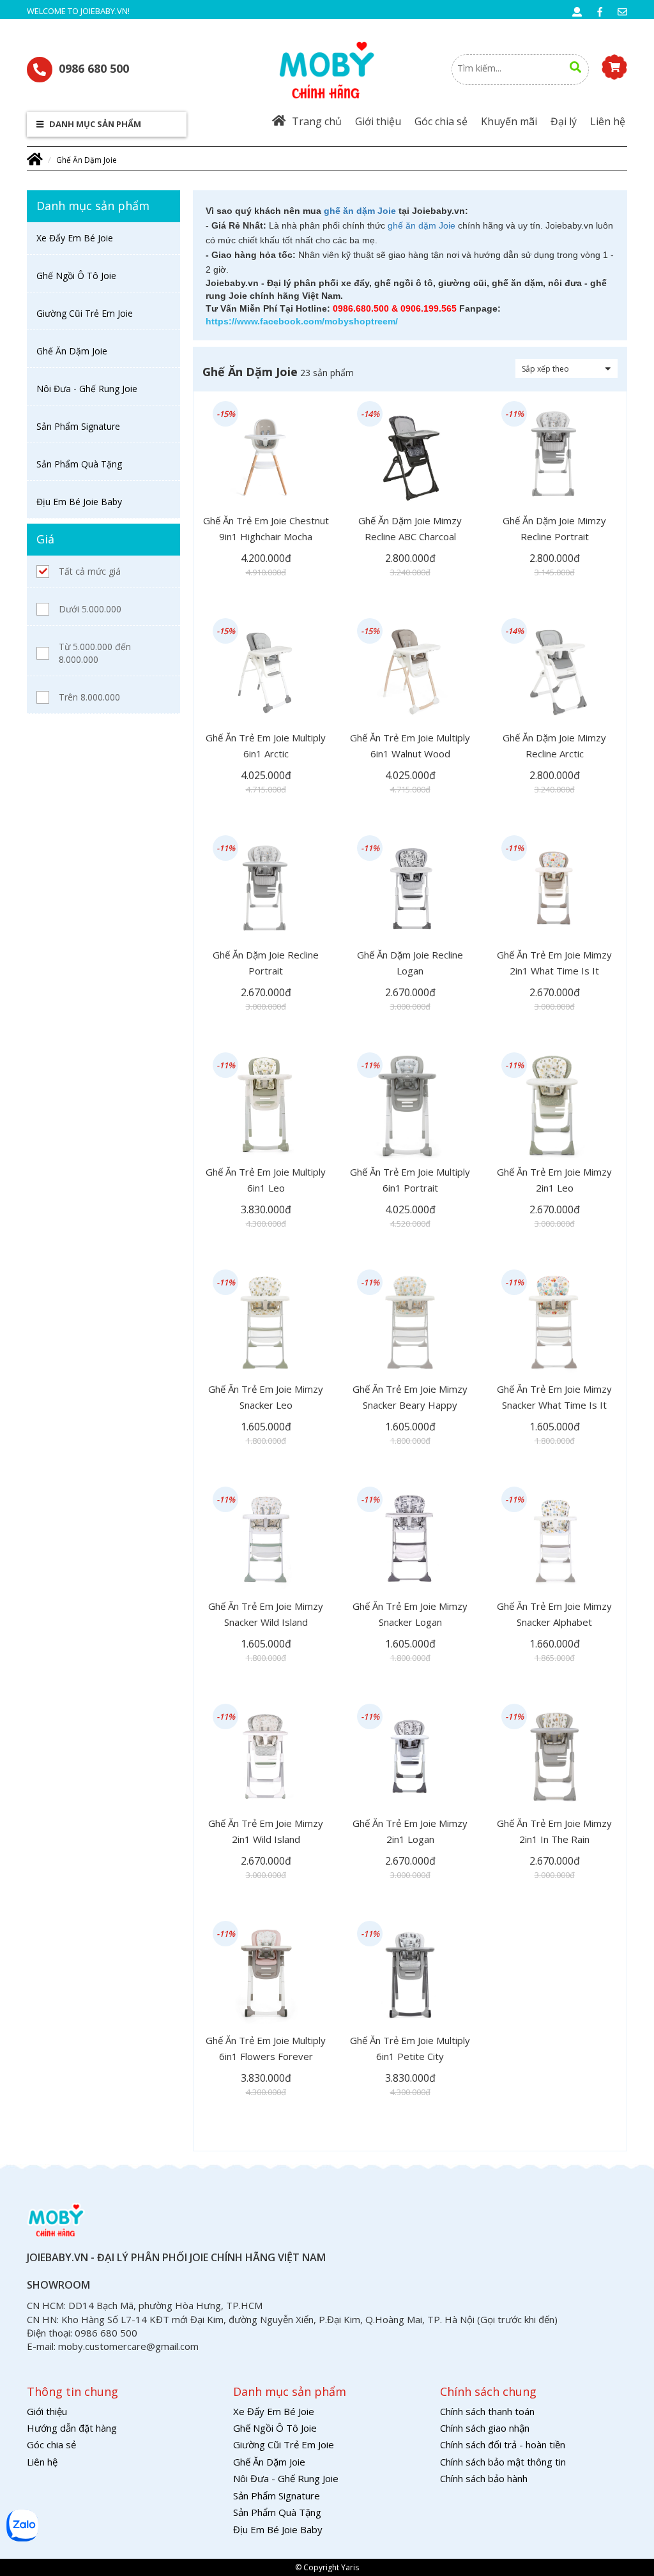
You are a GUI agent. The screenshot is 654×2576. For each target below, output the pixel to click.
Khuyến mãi (509, 121)
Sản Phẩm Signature (78, 426)
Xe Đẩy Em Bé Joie (75, 238)
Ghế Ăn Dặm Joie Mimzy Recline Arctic (554, 746)
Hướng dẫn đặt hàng (72, 2428)
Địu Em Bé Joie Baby (79, 502)
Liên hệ (608, 121)
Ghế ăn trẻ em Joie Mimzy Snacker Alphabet (554, 1614)
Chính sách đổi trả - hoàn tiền (503, 2444)
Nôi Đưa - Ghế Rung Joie (87, 389)
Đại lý (564, 121)
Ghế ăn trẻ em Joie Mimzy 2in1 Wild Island (266, 1831)
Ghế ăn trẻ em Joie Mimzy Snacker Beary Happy (410, 1397)
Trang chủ (317, 121)
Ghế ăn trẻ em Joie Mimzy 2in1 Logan (410, 1831)
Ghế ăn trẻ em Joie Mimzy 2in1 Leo (554, 1180)
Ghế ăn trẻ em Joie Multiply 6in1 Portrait (410, 1180)
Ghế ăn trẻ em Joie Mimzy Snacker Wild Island (266, 1614)
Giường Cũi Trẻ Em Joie (85, 313)
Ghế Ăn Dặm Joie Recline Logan (410, 963)
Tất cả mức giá (90, 571)
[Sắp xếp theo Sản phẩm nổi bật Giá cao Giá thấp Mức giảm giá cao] (567, 368)
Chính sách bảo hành (484, 2478)
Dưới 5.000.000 (90, 609)
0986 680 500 (94, 68)
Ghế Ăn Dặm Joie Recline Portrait (266, 963)
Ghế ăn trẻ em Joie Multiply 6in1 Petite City (410, 2048)
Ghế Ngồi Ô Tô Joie (76, 276)
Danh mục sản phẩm (94, 124)
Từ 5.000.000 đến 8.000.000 (95, 653)
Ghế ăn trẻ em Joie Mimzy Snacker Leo (266, 1397)
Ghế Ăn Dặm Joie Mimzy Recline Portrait (554, 528)
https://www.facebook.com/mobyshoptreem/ (302, 321)
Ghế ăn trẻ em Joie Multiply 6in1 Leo (266, 1180)
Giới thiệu (378, 121)
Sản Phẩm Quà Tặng (79, 464)
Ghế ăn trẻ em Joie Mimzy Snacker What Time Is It (554, 1397)
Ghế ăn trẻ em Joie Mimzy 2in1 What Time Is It (554, 963)
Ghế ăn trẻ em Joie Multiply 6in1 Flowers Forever (266, 2048)
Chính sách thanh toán (487, 2411)
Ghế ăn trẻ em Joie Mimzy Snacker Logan (410, 1614)
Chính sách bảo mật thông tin (503, 2462)
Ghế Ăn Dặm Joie (87, 160)
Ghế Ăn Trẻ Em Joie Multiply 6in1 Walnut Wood (410, 746)
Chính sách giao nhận (485, 2428)
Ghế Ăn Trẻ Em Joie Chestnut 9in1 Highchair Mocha (266, 528)
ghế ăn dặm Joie (360, 211)
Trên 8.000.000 (89, 697)
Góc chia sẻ (441, 121)
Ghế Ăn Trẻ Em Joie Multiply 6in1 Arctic (266, 746)
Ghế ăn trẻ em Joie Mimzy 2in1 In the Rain (554, 1831)
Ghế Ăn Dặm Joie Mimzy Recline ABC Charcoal (410, 528)
